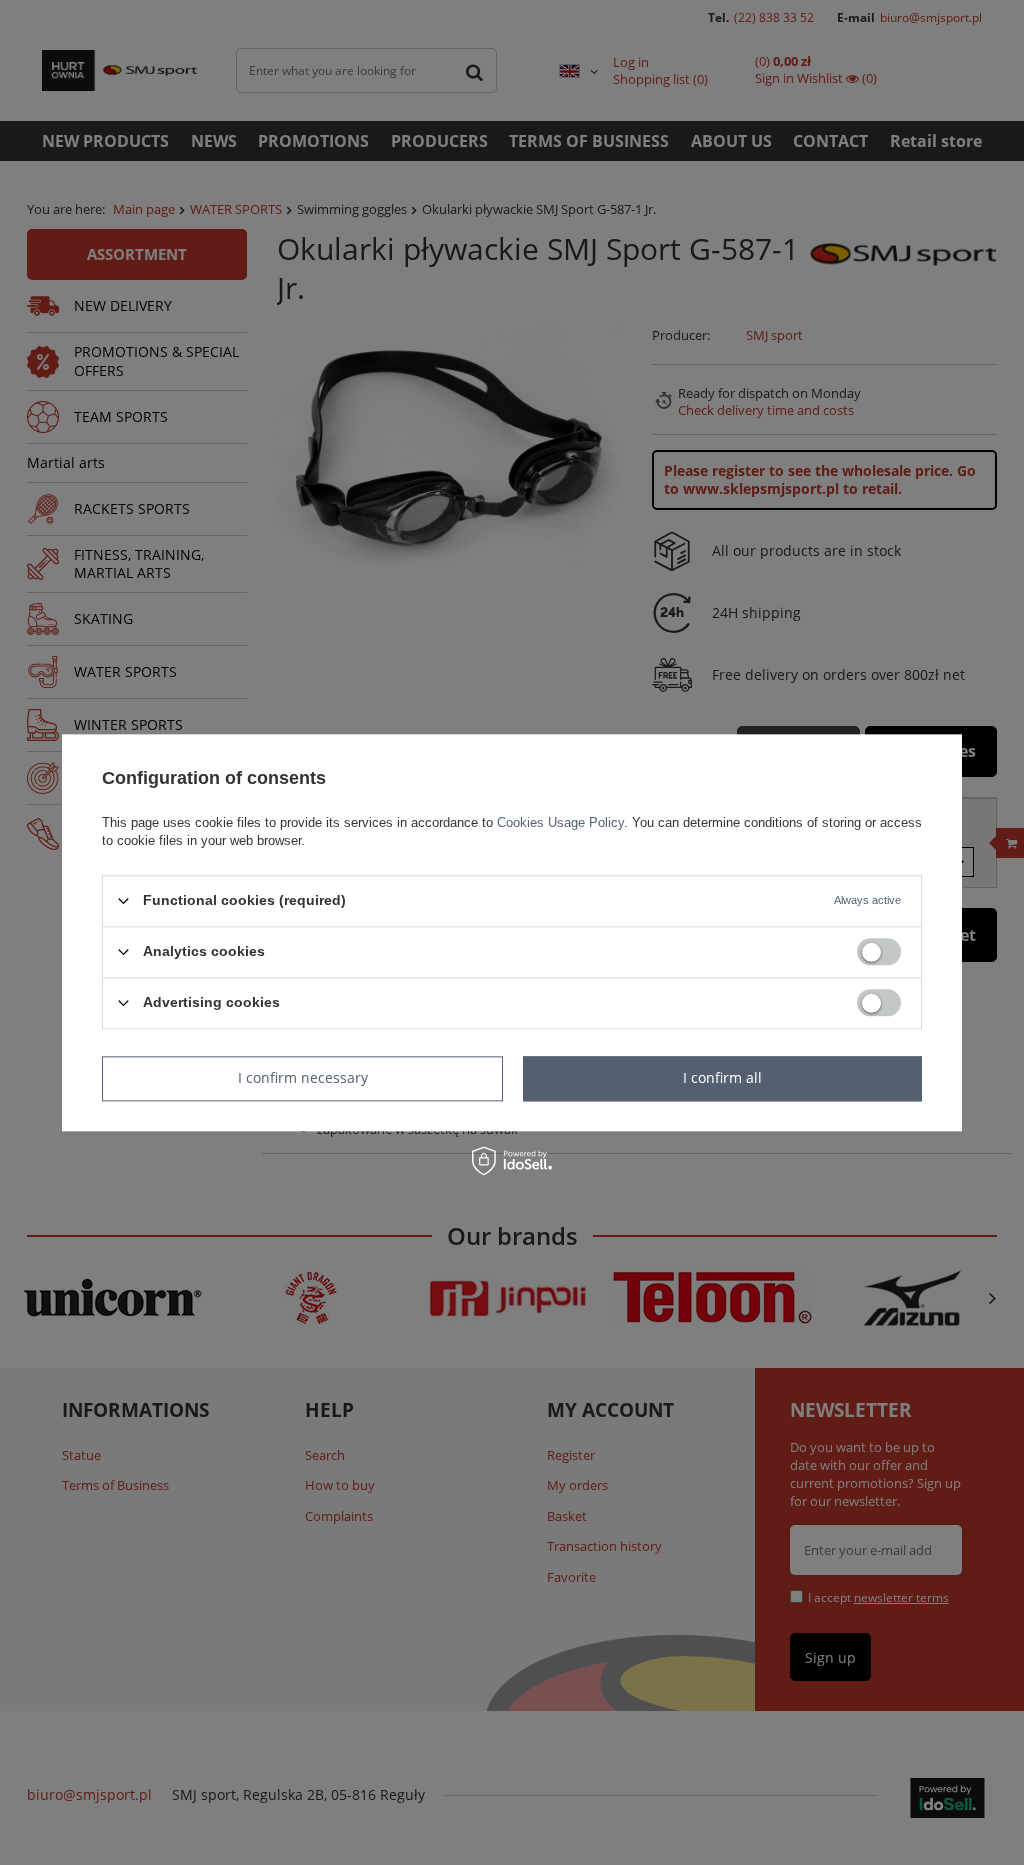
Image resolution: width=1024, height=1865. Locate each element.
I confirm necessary (303, 1077)
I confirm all (722, 1077)
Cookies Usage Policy (560, 822)
